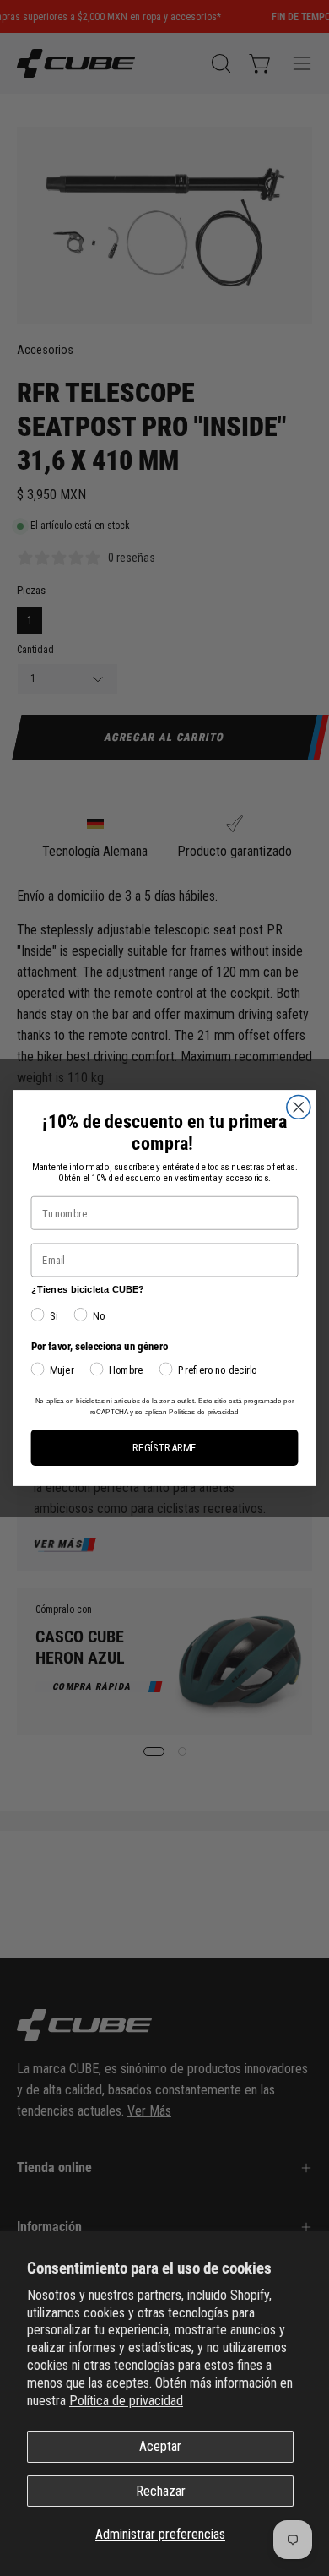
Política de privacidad (126, 2401)
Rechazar (161, 2491)
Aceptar (160, 2446)
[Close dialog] (299, 1107)
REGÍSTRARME (164, 1448)
